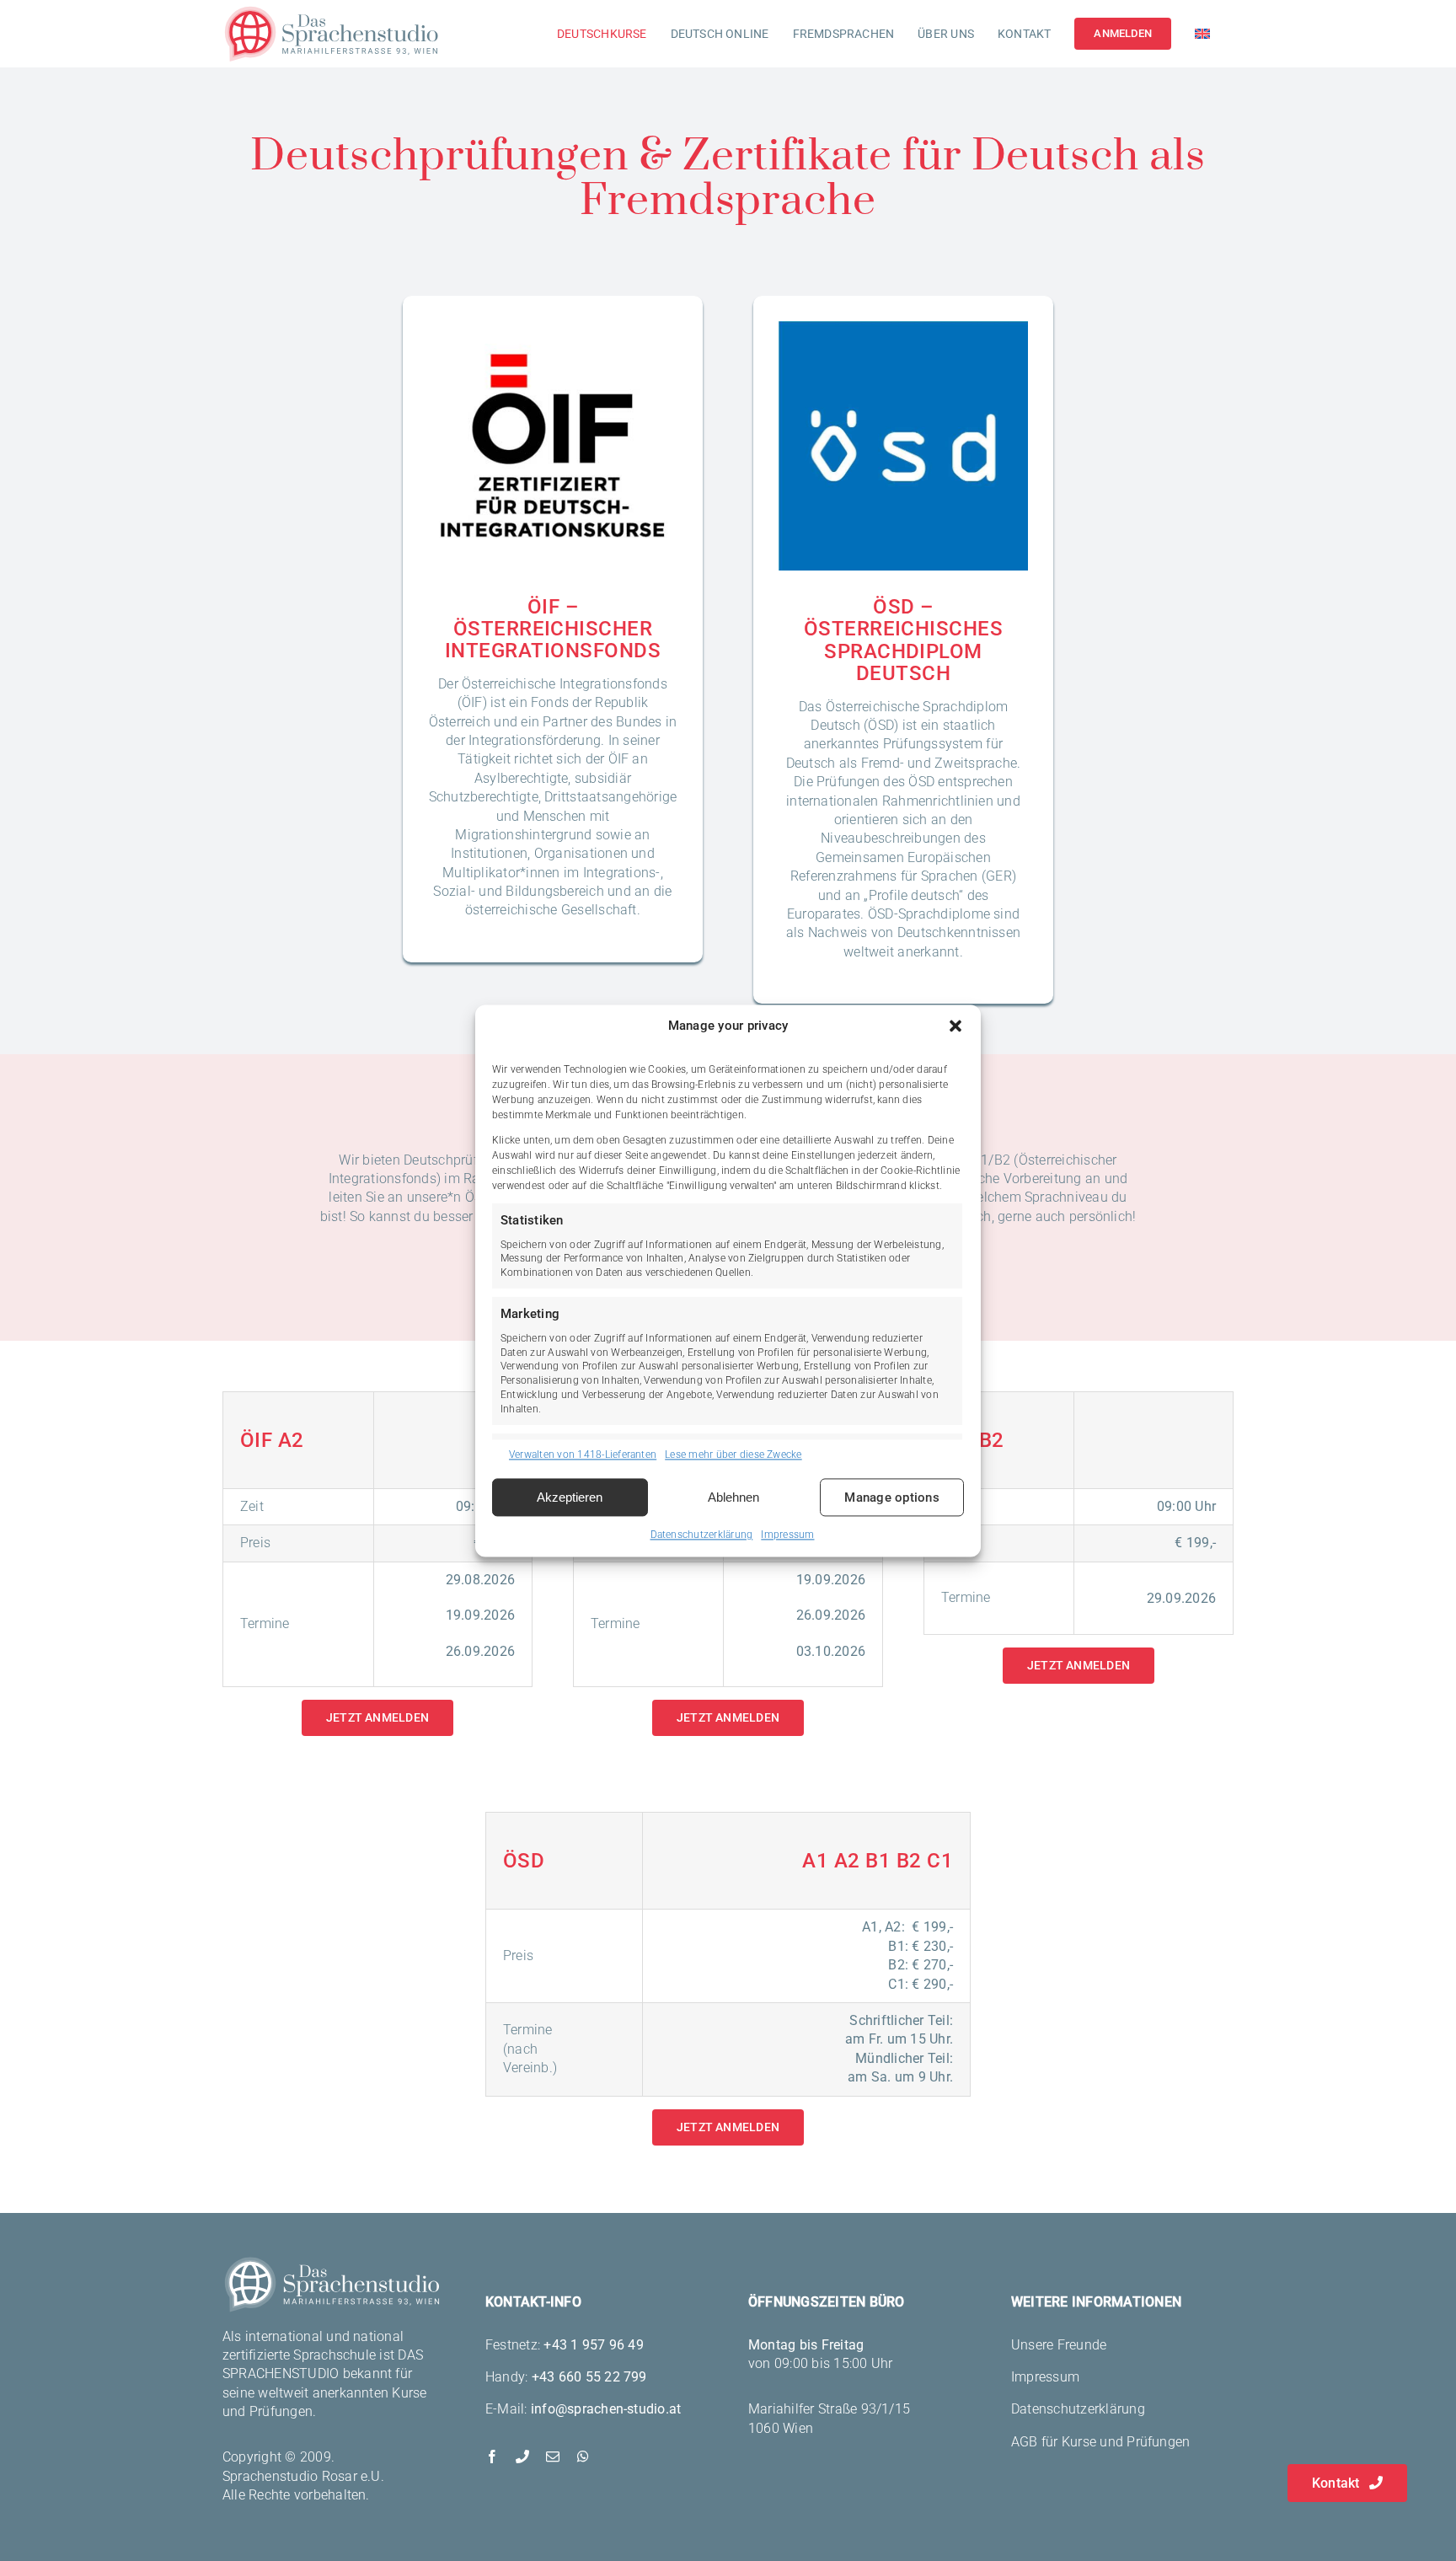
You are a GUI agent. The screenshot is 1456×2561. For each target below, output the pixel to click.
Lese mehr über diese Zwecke (733, 1455)
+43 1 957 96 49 (594, 2345)
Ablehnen (733, 1497)
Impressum (787, 1535)
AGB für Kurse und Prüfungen (1100, 2442)
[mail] (553, 2457)
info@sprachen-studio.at (606, 2409)
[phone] (522, 2457)
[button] (955, 1026)
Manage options (891, 1497)
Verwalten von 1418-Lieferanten (583, 1455)
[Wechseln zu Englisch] (1202, 34)
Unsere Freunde (1059, 2345)
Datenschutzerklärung (702, 1535)
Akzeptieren (570, 1497)
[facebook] (492, 2457)
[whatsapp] (583, 2457)
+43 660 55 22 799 (589, 2377)
